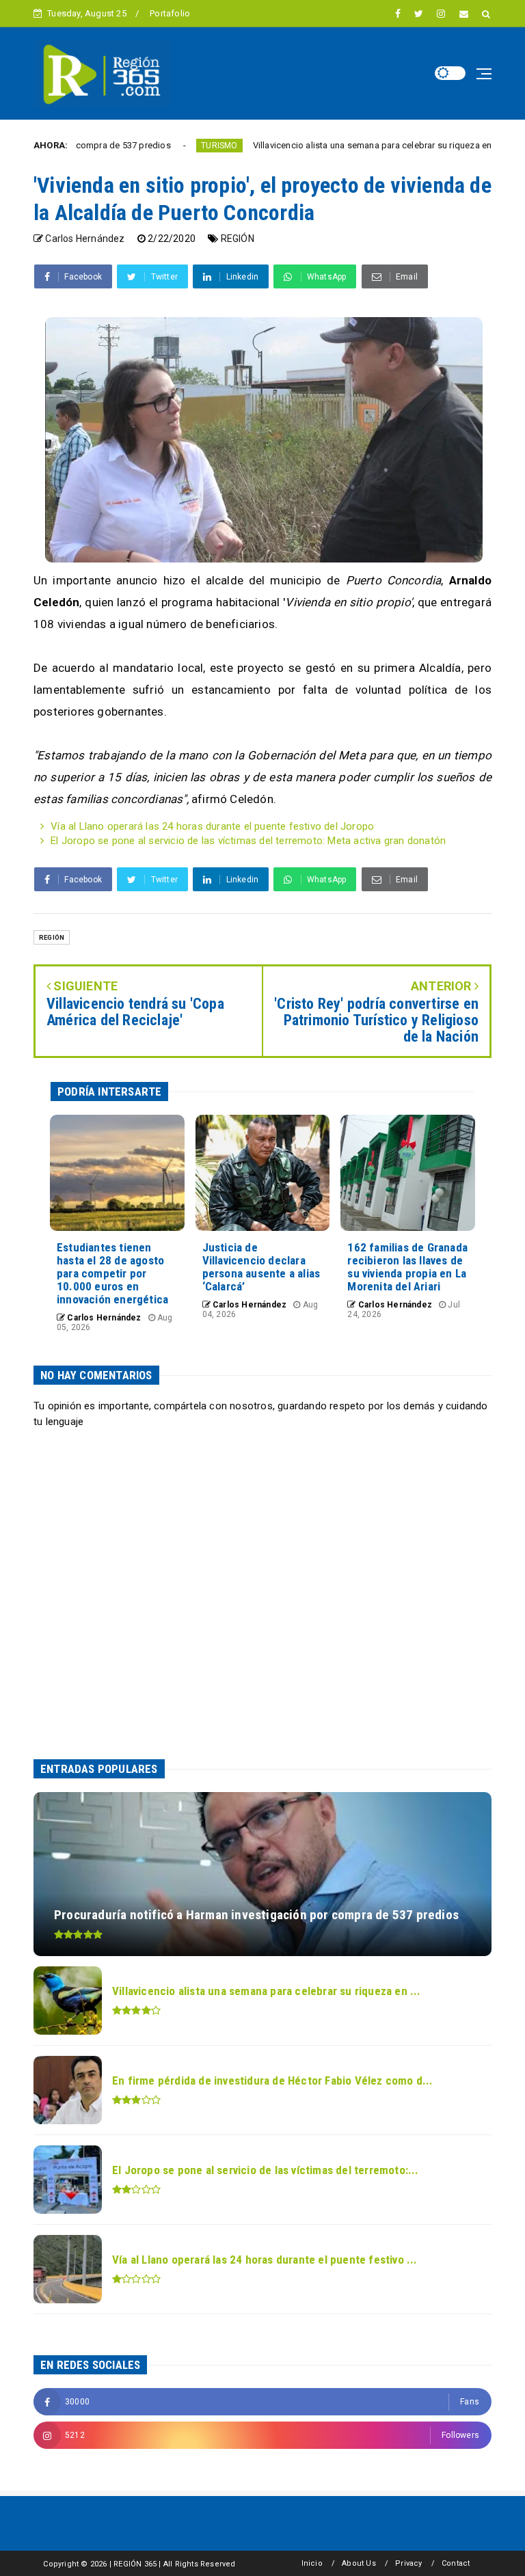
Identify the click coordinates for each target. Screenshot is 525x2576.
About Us (359, 2563)
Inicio (312, 2563)
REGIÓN (238, 239)
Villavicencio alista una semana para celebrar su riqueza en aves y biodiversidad (355, 145)
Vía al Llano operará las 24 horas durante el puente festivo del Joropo (212, 826)
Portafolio (170, 13)
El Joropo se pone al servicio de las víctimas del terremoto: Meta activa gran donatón (248, 841)
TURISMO (160, 146)
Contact (456, 2563)
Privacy (408, 2563)
